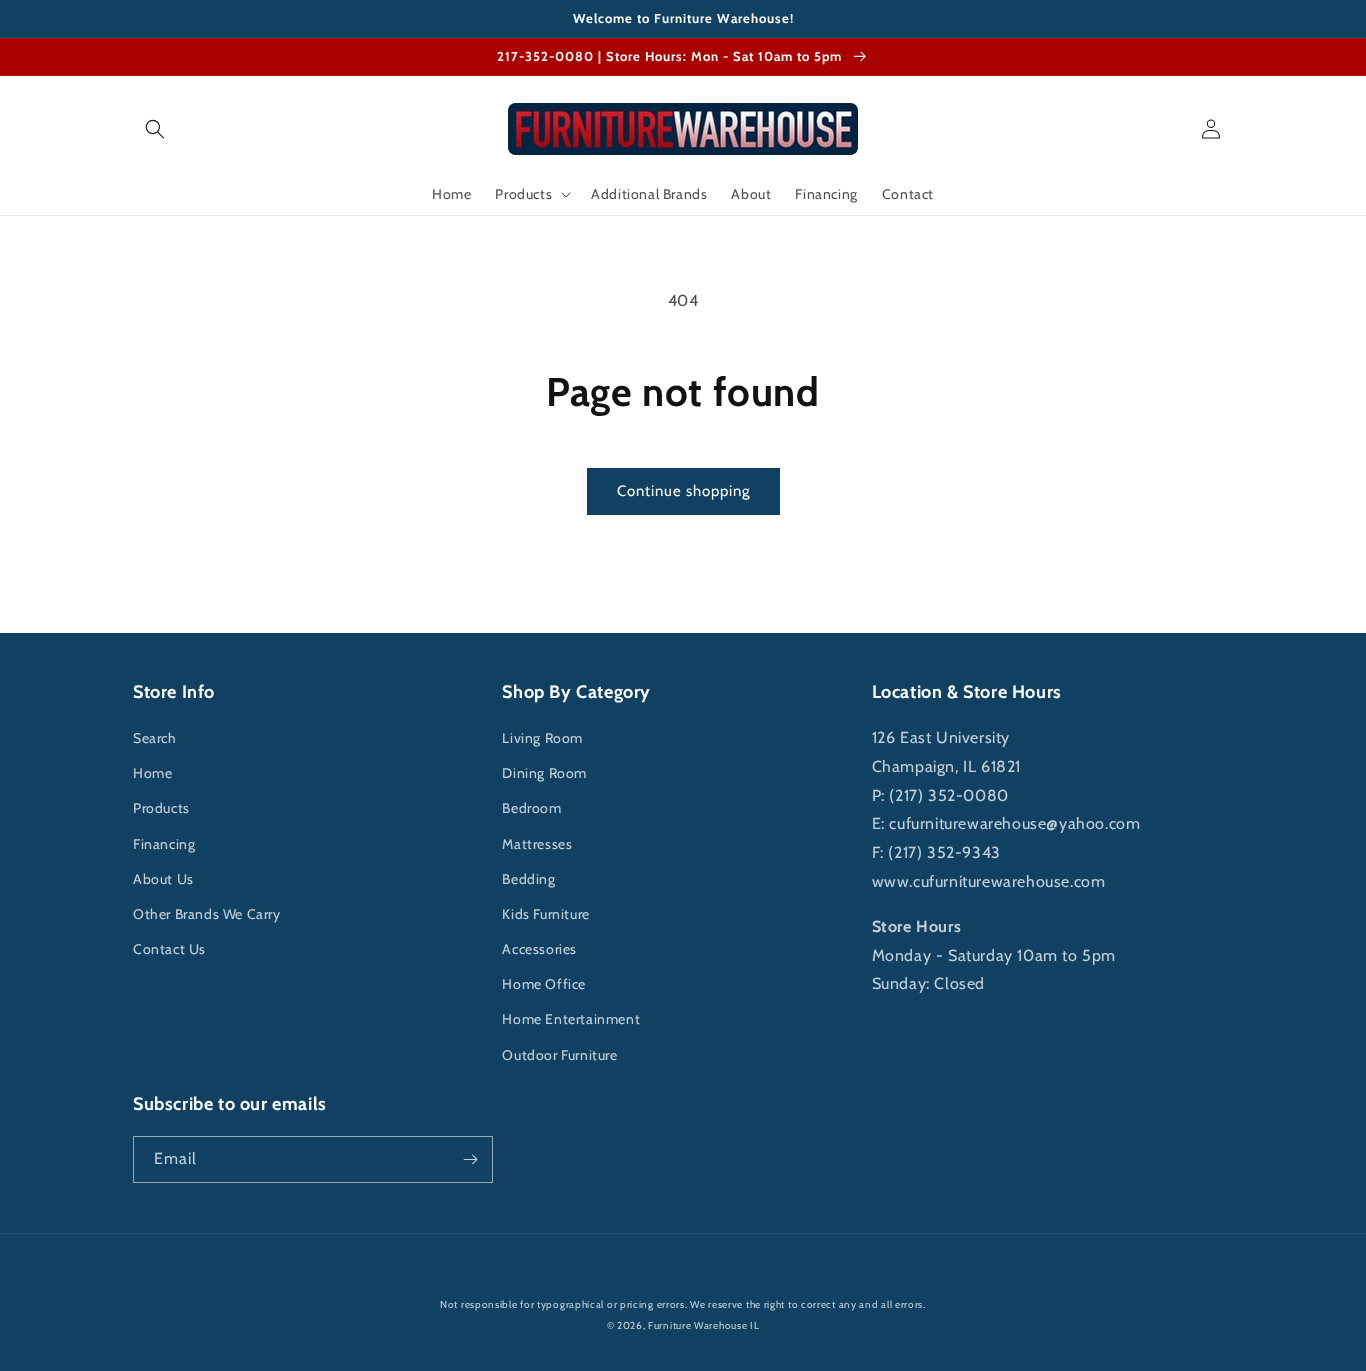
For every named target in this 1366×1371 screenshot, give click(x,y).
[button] (155, 129)
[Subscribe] (470, 1159)
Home (152, 773)
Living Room (542, 738)
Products (161, 808)
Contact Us (169, 949)
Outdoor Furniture (559, 1055)
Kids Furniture (545, 914)
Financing (164, 844)
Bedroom (531, 808)
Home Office (544, 984)
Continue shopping (683, 491)
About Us (163, 879)
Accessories (539, 949)
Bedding (528, 879)
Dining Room (544, 773)
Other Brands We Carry (207, 914)
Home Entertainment (571, 1019)
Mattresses (537, 844)
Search (155, 738)
